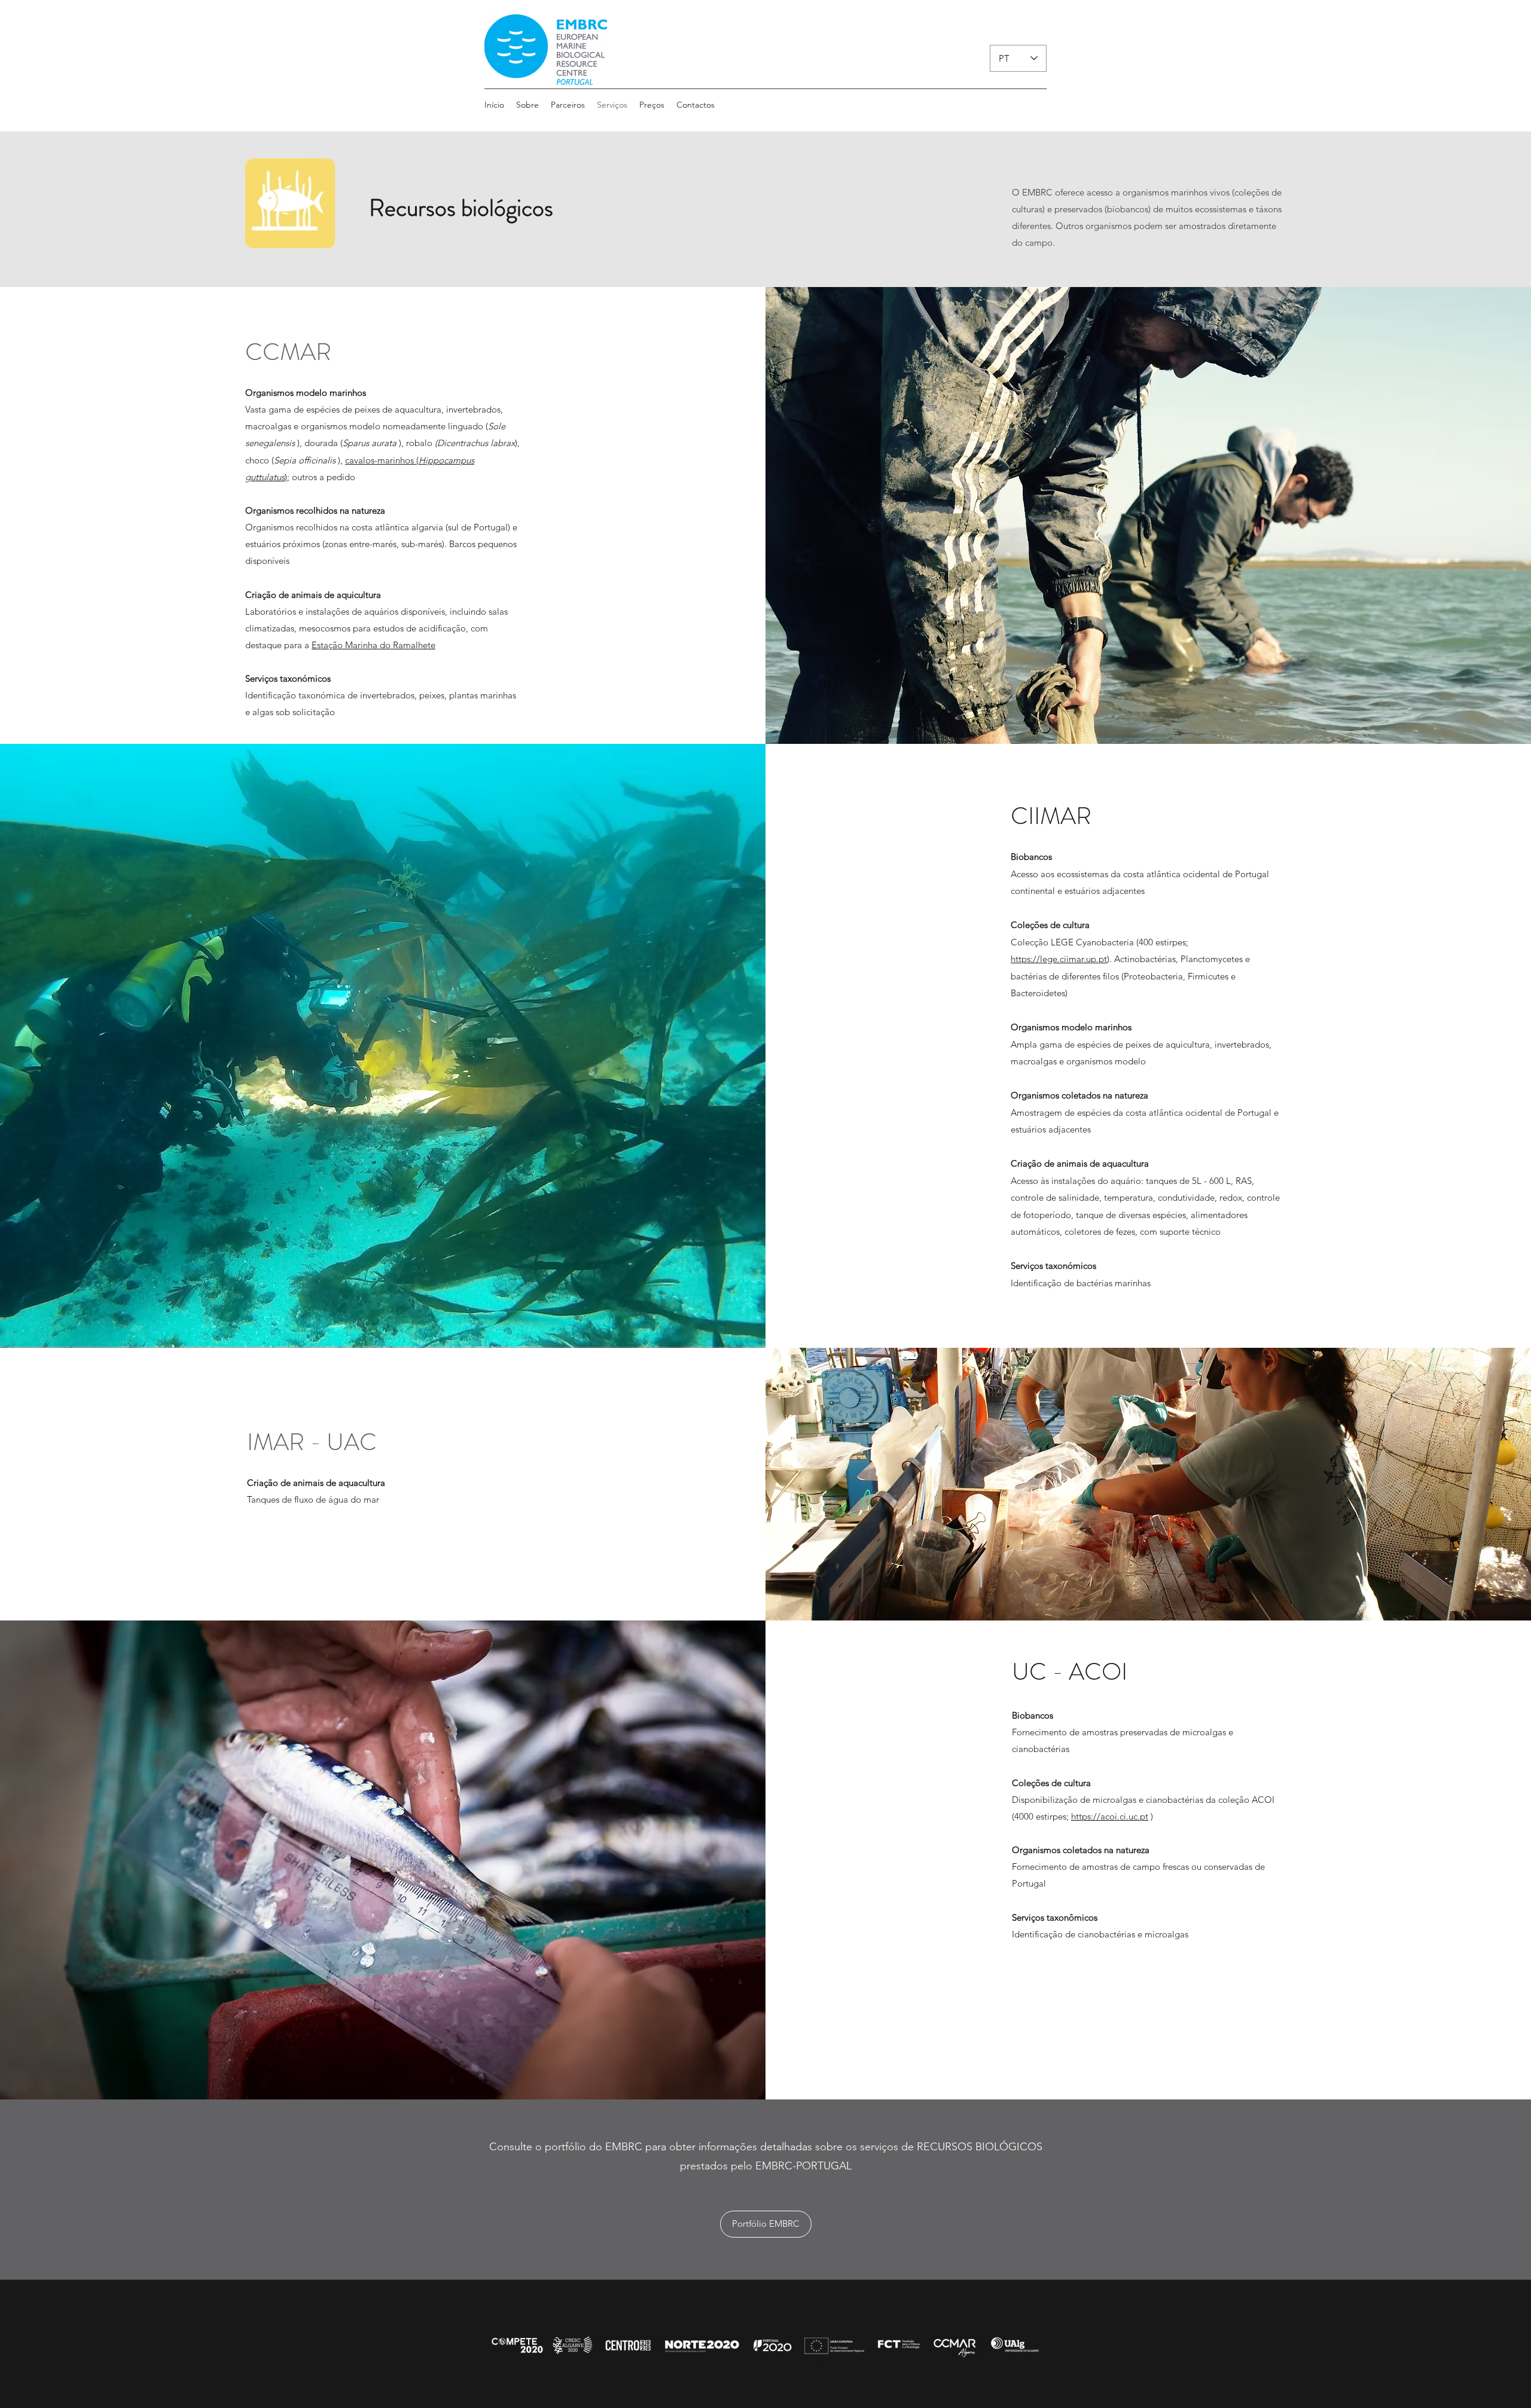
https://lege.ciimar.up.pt (1059, 959)
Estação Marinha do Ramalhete (373, 645)
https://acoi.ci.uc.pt (1110, 1816)
